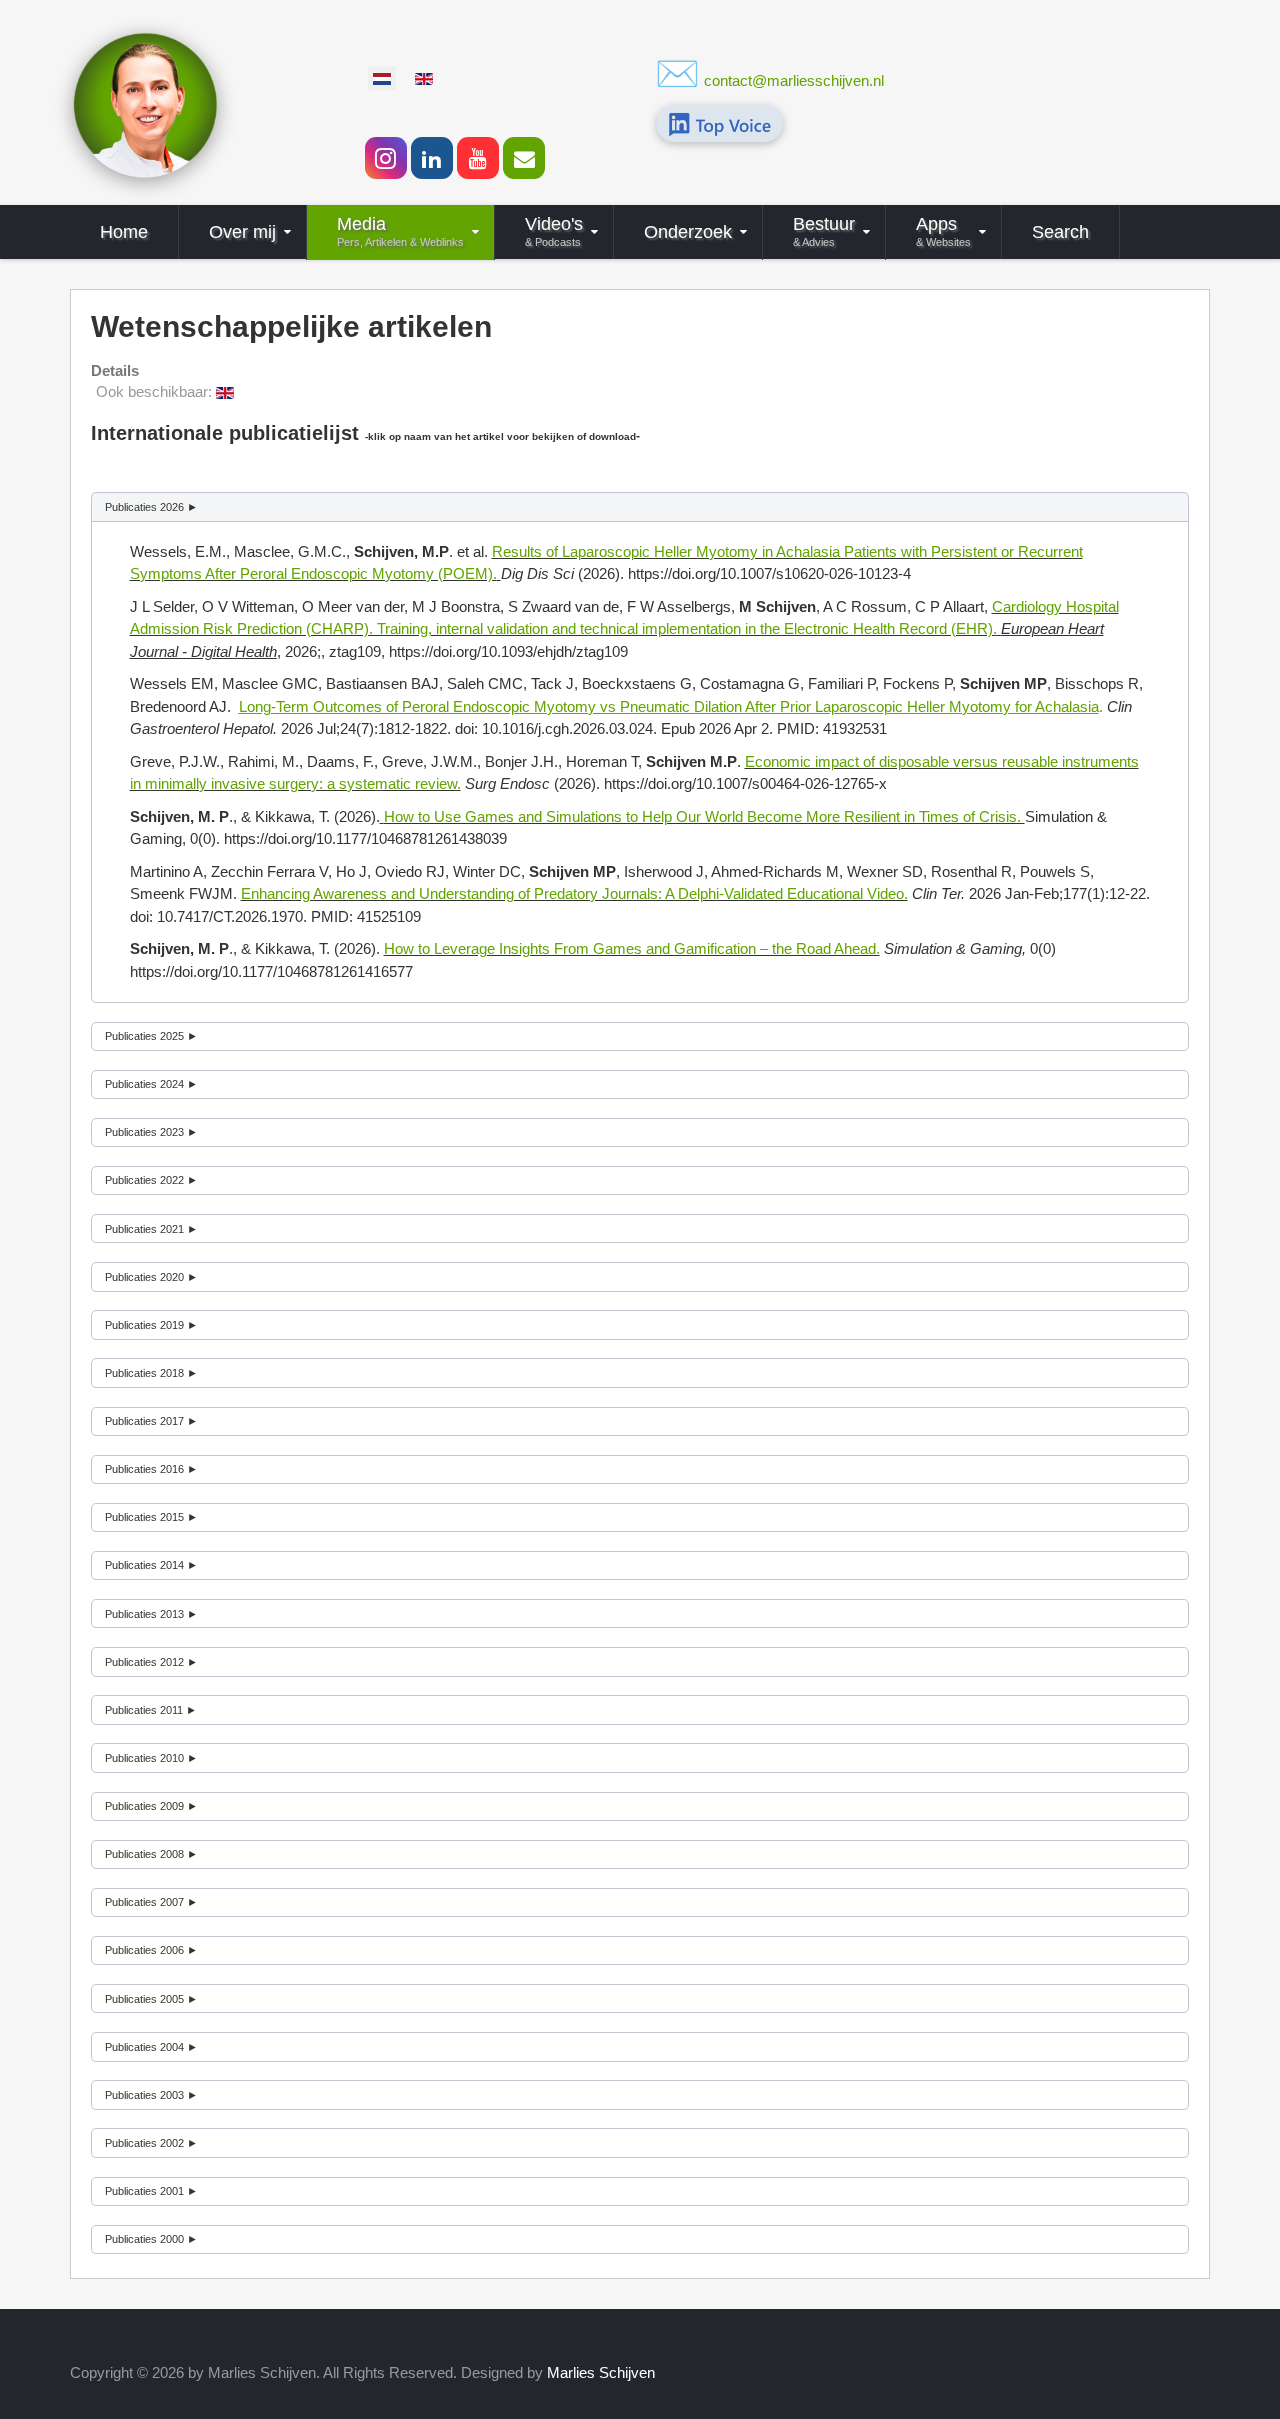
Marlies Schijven (601, 2372)
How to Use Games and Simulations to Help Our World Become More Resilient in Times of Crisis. (704, 816)
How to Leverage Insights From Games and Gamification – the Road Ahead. (632, 948)
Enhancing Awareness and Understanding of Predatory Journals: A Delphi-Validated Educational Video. (574, 893)
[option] (382, 77)
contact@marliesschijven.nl (794, 80)
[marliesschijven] (145, 103)
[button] (640, 506)
